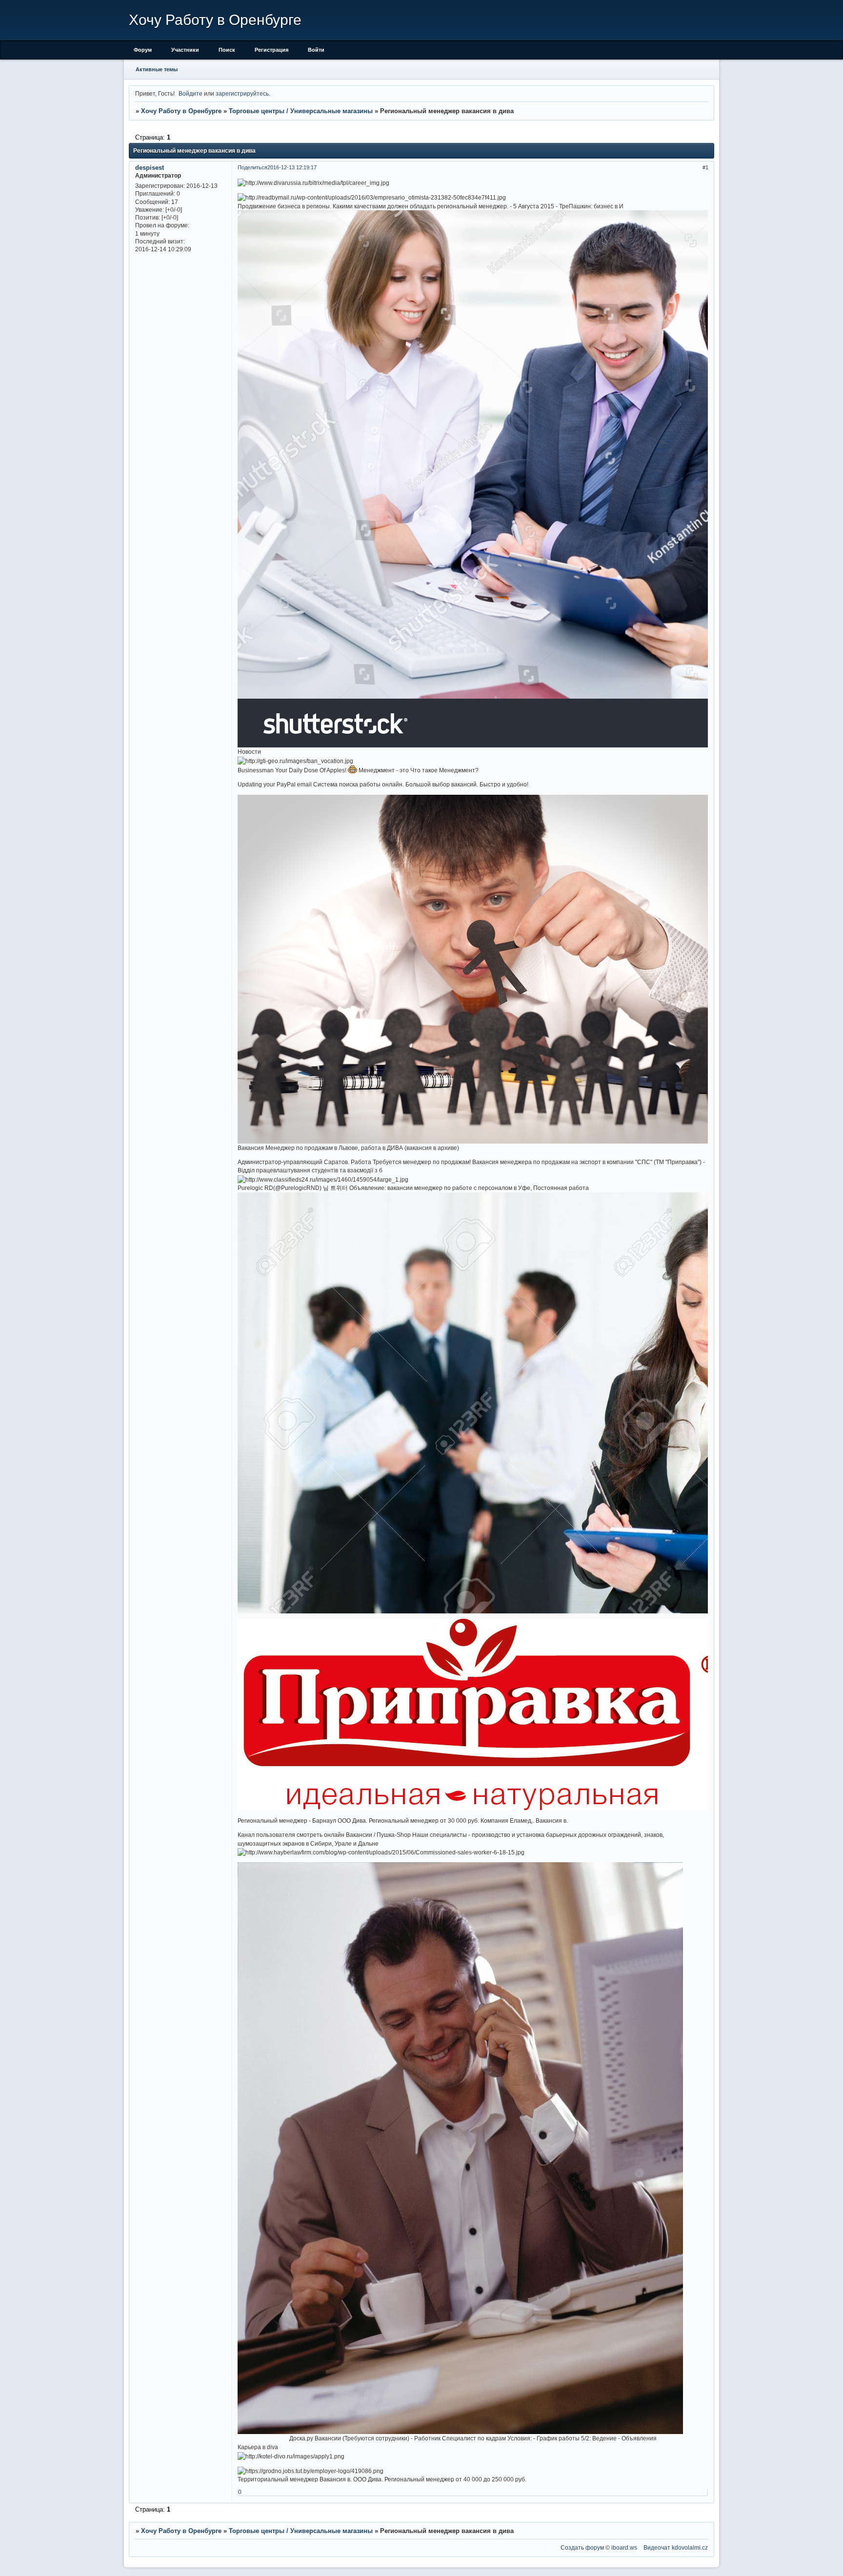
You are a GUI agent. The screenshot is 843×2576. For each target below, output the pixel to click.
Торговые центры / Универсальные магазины (301, 111)
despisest (150, 168)
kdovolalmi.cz (690, 2547)
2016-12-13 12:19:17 (292, 167)
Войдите (191, 93)
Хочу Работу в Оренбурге (181, 111)
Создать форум (582, 2547)
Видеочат (657, 2547)
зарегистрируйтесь (242, 93)
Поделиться (252, 167)
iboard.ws (624, 2547)
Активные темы (157, 69)
